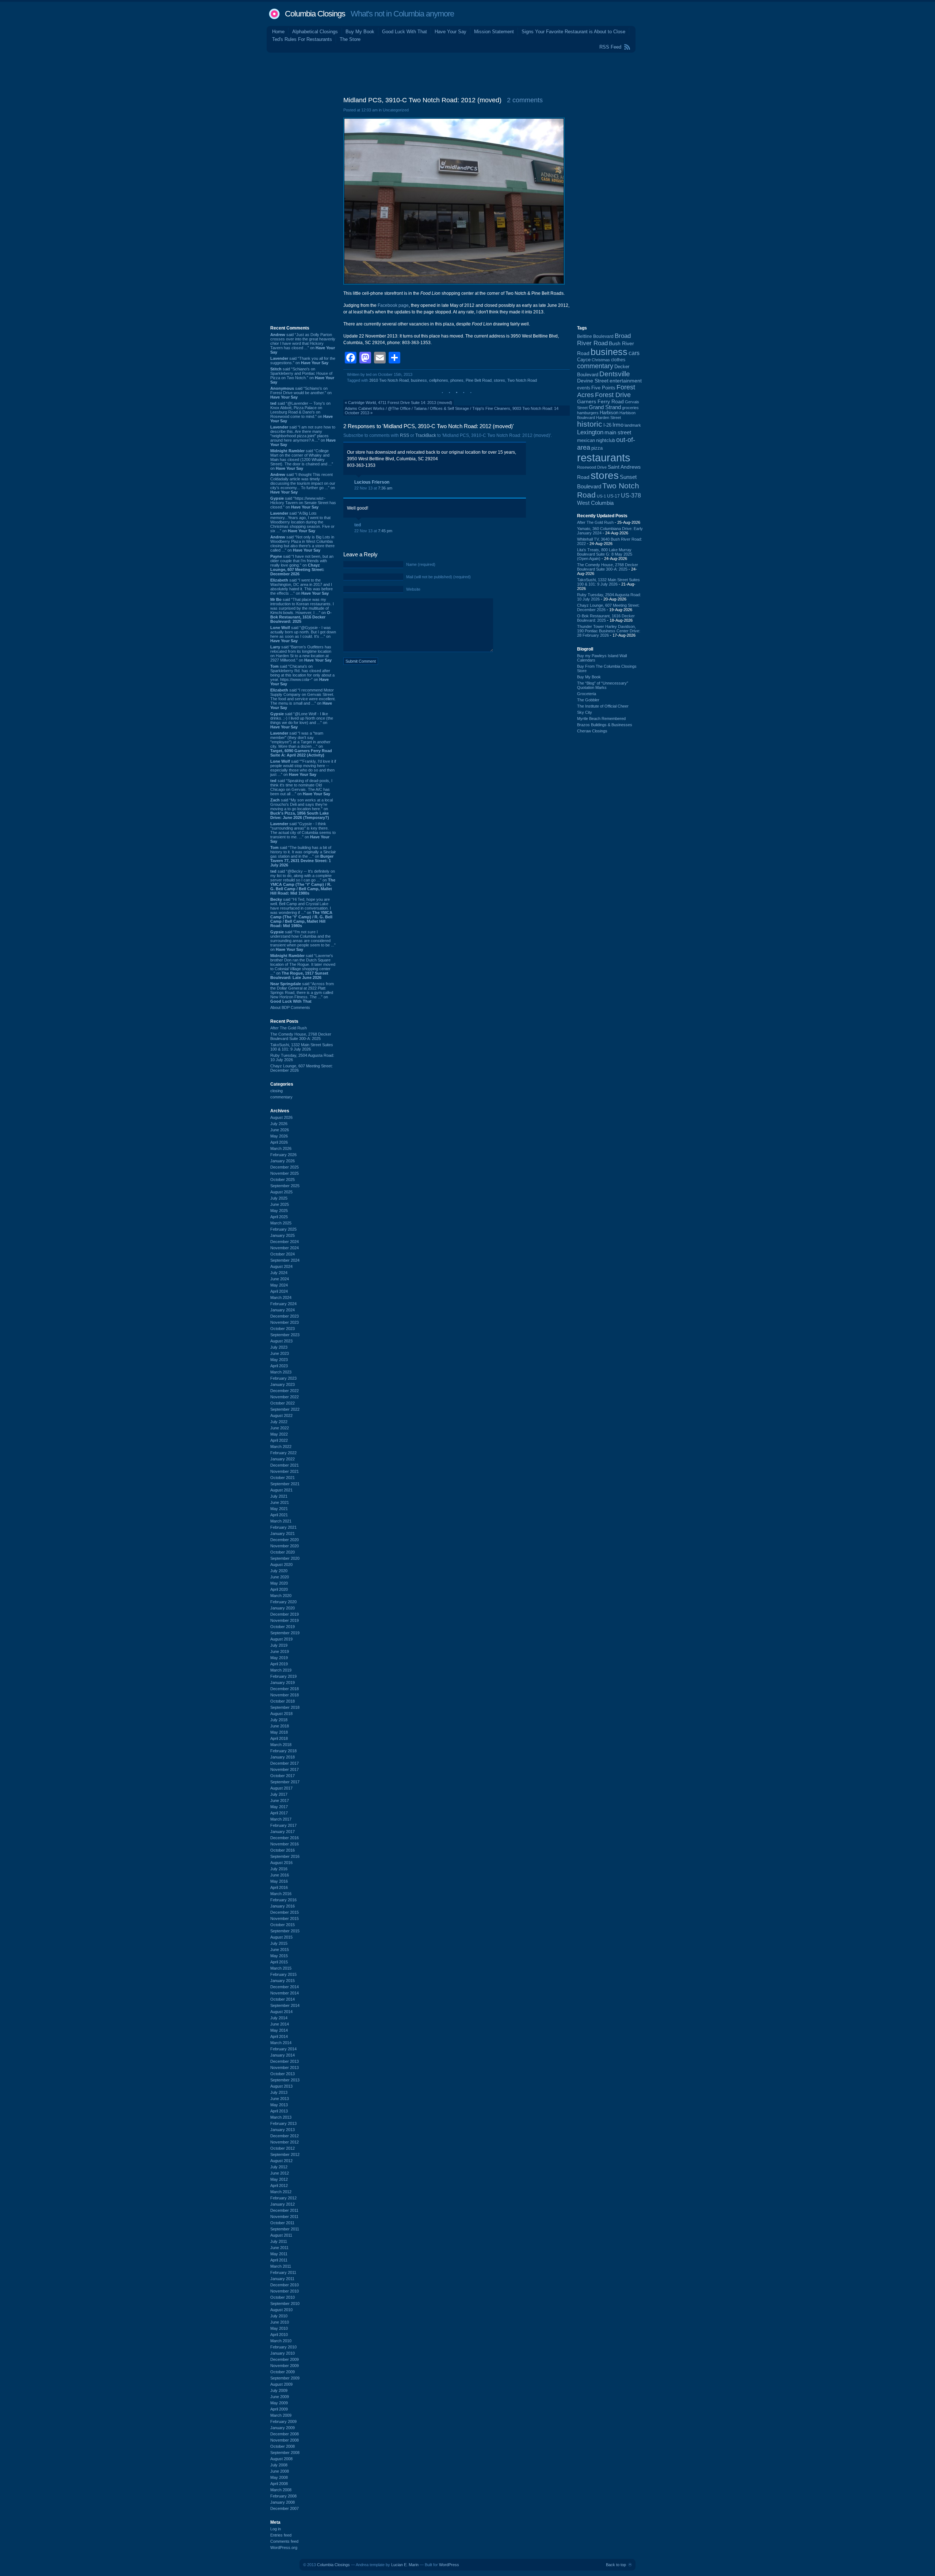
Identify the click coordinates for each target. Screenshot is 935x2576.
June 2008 (280, 2471)
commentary (281, 1097)
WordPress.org (284, 2548)
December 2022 (285, 1391)
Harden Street (608, 418)
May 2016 (279, 1881)
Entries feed (281, 2535)
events (584, 388)
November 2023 (285, 1322)
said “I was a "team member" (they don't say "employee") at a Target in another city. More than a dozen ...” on (301, 744)
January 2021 (283, 1533)
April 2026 (279, 1142)
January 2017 (283, 1832)
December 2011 (284, 2210)
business (419, 380)
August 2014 (281, 2012)
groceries (630, 408)
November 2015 (285, 1918)
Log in (276, 2529)
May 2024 (279, 1285)
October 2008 (283, 2446)
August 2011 (281, 2235)
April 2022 (279, 1440)
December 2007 (285, 2508)
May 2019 (279, 1658)
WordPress (449, 2565)
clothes (618, 360)
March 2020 (281, 1596)
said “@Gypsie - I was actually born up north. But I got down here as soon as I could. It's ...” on (303, 634)
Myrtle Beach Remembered (601, 719)
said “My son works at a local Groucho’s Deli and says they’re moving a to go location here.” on (302, 809)
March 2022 (281, 1447)
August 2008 (281, 2459)
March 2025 (281, 1223)
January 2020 (283, 1608)
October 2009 (283, 2372)
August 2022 (281, 1415)
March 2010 (281, 2341)
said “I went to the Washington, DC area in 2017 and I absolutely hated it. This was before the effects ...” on (302, 587)
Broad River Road (604, 340)
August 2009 (281, 2384)
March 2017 (281, 1819)
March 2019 (281, 1670)
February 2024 (283, 1304)
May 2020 (279, 1583)
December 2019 (285, 1614)
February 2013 (283, 2123)
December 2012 (285, 2136)
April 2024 (279, 1291)
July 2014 (279, 2018)
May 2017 (279, 1807)
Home (278, 32)
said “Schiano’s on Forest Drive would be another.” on (301, 393)
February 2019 (283, 1676)
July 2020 (279, 1571)
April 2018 (279, 1738)
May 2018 (279, 1732)
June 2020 (280, 1577)
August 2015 (281, 1937)
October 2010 (283, 2297)
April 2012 (279, 2186)
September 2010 (285, 2303)
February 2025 (283, 1229)
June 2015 (280, 1950)
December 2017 (285, 1763)
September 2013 (285, 2080)
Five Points (603, 388)
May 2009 (279, 2403)
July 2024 (279, 1273)
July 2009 (279, 2390)
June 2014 (280, 2024)
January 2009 (283, 2428)
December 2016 (285, 1838)
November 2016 (285, 1844)
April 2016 (279, 1887)
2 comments (525, 100)
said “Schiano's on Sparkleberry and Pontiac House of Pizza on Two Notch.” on (302, 376)
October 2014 (283, 1999)
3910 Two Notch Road (389, 380)
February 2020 (283, 1602)
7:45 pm (385, 531)
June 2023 (280, 1353)
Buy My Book (360, 32)
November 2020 (285, 1546)
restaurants (604, 458)
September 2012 (285, 2154)
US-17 (613, 496)
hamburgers (588, 413)
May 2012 (279, 2179)
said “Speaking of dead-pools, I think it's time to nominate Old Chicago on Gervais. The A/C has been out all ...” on (301, 787)
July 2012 (279, 2167)
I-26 (607, 425)
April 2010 (279, 2335)
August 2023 (281, 1341)
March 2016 (281, 1894)
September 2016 (285, 1856)
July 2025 (279, 1198)
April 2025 (279, 1217)
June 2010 (280, 2322)
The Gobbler (588, 700)
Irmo (618, 425)
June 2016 (280, 1875)
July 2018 (279, 1720)
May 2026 (279, 1136)
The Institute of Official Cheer (603, 706)
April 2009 (279, 2409)
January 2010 (283, 2353)
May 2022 (279, 1434)
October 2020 (283, 1552)
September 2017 (285, 1782)
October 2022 (283, 1403)
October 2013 (283, 2074)
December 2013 (285, 2061)
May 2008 (279, 2477)
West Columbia (595, 503)
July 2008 (279, 2465)
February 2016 (283, 1900)
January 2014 (283, 2055)
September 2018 (285, 1707)
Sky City (585, 712)
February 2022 (283, 1453)
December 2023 (285, 1316)
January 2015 (283, 1981)
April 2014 (279, 2036)
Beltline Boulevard (595, 336)
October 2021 (283, 1478)
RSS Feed (610, 47)
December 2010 (285, 2285)
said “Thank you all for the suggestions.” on (303, 361)
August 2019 (281, 1639)
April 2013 (279, 2111)
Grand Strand (605, 407)
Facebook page (393, 305)
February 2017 (283, 1825)
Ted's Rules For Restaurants (302, 39)
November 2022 (285, 1397)
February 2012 (283, 2198)
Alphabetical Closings (315, 32)
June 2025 (280, 1204)
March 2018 (281, 1745)
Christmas (601, 360)
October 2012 (283, 2148)
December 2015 (285, 1912)
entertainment (626, 381)
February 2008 (283, 2496)
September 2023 (285, 1335)
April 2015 (279, 1962)
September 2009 (285, 2378)
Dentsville (615, 374)
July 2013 (279, 2092)
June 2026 (280, 1130)
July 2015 (279, 1943)
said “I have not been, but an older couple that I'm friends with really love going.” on (302, 565)
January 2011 (282, 2279)
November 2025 (285, 1173)
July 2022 (279, 1422)
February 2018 (283, 1751)
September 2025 (285, 1186)
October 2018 (283, 1701)
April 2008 (279, 2484)
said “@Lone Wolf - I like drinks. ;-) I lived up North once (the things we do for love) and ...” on (302, 720)
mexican (586, 441)
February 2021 (283, 1527)
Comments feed (284, 2541)
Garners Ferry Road (600, 402)
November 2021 (285, 1471)
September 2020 (285, 1558)
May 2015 (279, 1956)
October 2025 (283, 1180)
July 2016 (279, 1869)
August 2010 (281, 2310)
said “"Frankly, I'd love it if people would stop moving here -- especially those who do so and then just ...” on (303, 768)
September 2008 (285, 2453)
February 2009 (283, 2421)
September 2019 (285, 1633)
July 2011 (279, 2241)
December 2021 (285, 1465)
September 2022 (285, 1409)
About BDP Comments (290, 1007)
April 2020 (279, 1589)
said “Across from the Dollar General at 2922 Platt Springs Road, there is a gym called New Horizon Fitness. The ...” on (302, 992)
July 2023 (279, 1347)
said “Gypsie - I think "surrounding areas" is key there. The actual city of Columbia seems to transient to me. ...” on (303, 832)
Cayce (584, 360)
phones (457, 380)
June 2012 (280, 2173)
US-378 (631, 495)
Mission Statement (494, 32)
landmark (633, 425)
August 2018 (281, 1714)
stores (499, 380)
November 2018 (285, 1695)
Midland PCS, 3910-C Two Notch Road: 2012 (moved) (422, 100)
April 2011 (279, 2260)
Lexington (590, 432)
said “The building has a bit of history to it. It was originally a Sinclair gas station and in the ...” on (303, 856)
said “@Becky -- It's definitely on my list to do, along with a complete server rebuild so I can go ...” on (303, 882)
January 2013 (283, 2130)
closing (276, 1091)
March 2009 (281, 2415)
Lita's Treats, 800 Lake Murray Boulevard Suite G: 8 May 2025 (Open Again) (605, 554)
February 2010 (283, 2347)
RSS (404, 435)
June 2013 (280, 2099)
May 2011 (279, 2254)
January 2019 (283, 1683)
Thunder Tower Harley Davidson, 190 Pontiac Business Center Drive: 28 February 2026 (609, 631)
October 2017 (283, 1776)
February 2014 (283, 2049)
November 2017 (285, 1769)
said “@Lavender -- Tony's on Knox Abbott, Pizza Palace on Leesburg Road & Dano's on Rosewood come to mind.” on (302, 412)
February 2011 (283, 2272)
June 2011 (279, 2248)
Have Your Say (451, 32)
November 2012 (285, 2142)
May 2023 (279, 1360)
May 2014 (279, 2030)
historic (590, 424)
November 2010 (285, 2291)
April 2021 (279, 1515)
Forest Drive (613, 395)
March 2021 (281, 1521)
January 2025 (283, 1235)
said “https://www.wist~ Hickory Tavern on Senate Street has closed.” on (303, 503)
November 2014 (285, 1993)
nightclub (606, 441)
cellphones (439, 380)
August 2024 (281, 1266)
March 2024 (281, 1297)
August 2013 (281, 2086)
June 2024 (280, 1279)
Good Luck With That (404, 32)
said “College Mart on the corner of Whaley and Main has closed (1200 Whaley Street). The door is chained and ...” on (302, 460)
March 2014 (281, 2043)
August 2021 (281, 1490)
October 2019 (283, 1627)
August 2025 (281, 1192)
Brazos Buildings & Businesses (605, 725)
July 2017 (279, 1794)
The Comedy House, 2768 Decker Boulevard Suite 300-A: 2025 (301, 1036)
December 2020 (285, 1540)
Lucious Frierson (372, 482)
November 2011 (284, 2217)
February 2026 (283, 1155)
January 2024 (283, 1310)
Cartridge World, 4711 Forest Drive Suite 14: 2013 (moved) (400, 403)
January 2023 (283, 1384)
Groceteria (587, 694)
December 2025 (285, 1167)
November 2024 (285, 1248)
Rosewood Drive (592, 467)
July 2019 (279, 1645)
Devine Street (593, 381)
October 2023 (283, 1329)
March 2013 (281, 2117)
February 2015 (283, 1974)
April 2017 (279, 1813)
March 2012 (281, 2192)
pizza (597, 448)
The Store (350, 39)
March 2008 (281, 2490)
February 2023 (283, 1378)
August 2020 (281, 1565)
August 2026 (281, 1117)
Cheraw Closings (592, 731)
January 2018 (283, 1757)
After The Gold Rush (289, 1028)
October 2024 (283, 1254)
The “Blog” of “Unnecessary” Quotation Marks (603, 685)
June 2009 (280, 2397)
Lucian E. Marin (405, 2565)
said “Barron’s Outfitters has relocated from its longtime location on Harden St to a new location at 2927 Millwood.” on (301, 653)
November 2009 (285, 2366)
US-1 (601, 496)
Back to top (616, 2565)
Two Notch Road (522, 380)
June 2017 (280, 1800)
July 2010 (279, 2316)
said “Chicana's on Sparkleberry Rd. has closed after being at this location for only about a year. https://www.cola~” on (302, 675)
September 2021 (285, 1484)
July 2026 (279, 1124)
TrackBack (426, 435)
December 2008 (285, 2434)
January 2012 (283, 2204)
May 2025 (279, 1211)
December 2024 (285, 1242)
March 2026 (281, 1148)
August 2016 (281, 1863)
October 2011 (282, 2223)
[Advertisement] (467, 73)
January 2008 (283, 2502)
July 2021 (279, 1496)
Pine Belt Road (479, 380)
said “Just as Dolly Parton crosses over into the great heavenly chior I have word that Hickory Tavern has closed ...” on (303, 343)
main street (618, 432)
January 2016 (283, 1906)
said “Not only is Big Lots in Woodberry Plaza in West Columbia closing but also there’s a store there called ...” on (302, 544)
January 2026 (283, 1161)
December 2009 (285, 2359)
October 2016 (283, 1850)
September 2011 (285, 2229)
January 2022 (283, 1459)
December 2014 (285, 1987)
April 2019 (279, 1664)
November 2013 (285, 2068)
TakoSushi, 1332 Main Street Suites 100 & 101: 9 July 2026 (302, 1047)
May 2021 (279, 1509)
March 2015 (281, 1968)
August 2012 (281, 2161)
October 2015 (283, 1925)
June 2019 (280, 1651)
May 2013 (279, 2105)
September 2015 (285, 1931)
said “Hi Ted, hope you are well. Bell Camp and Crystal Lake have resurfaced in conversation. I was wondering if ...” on (301, 912)
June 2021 (280, 1502)
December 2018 (285, 1689)
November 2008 (285, 2440)
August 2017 (281, 1788)
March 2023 (281, 1372)
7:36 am (385, 488)
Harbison (609, 413)
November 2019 (285, 1620)
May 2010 (279, 2328)
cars (634, 353)
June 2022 (280, 1428)
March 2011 (281, 2266)
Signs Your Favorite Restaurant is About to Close (573, 32)
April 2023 (279, 1366)
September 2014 (285, 2005)
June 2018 (280, 1726)
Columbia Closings (315, 14)
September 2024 (285, 1260)
